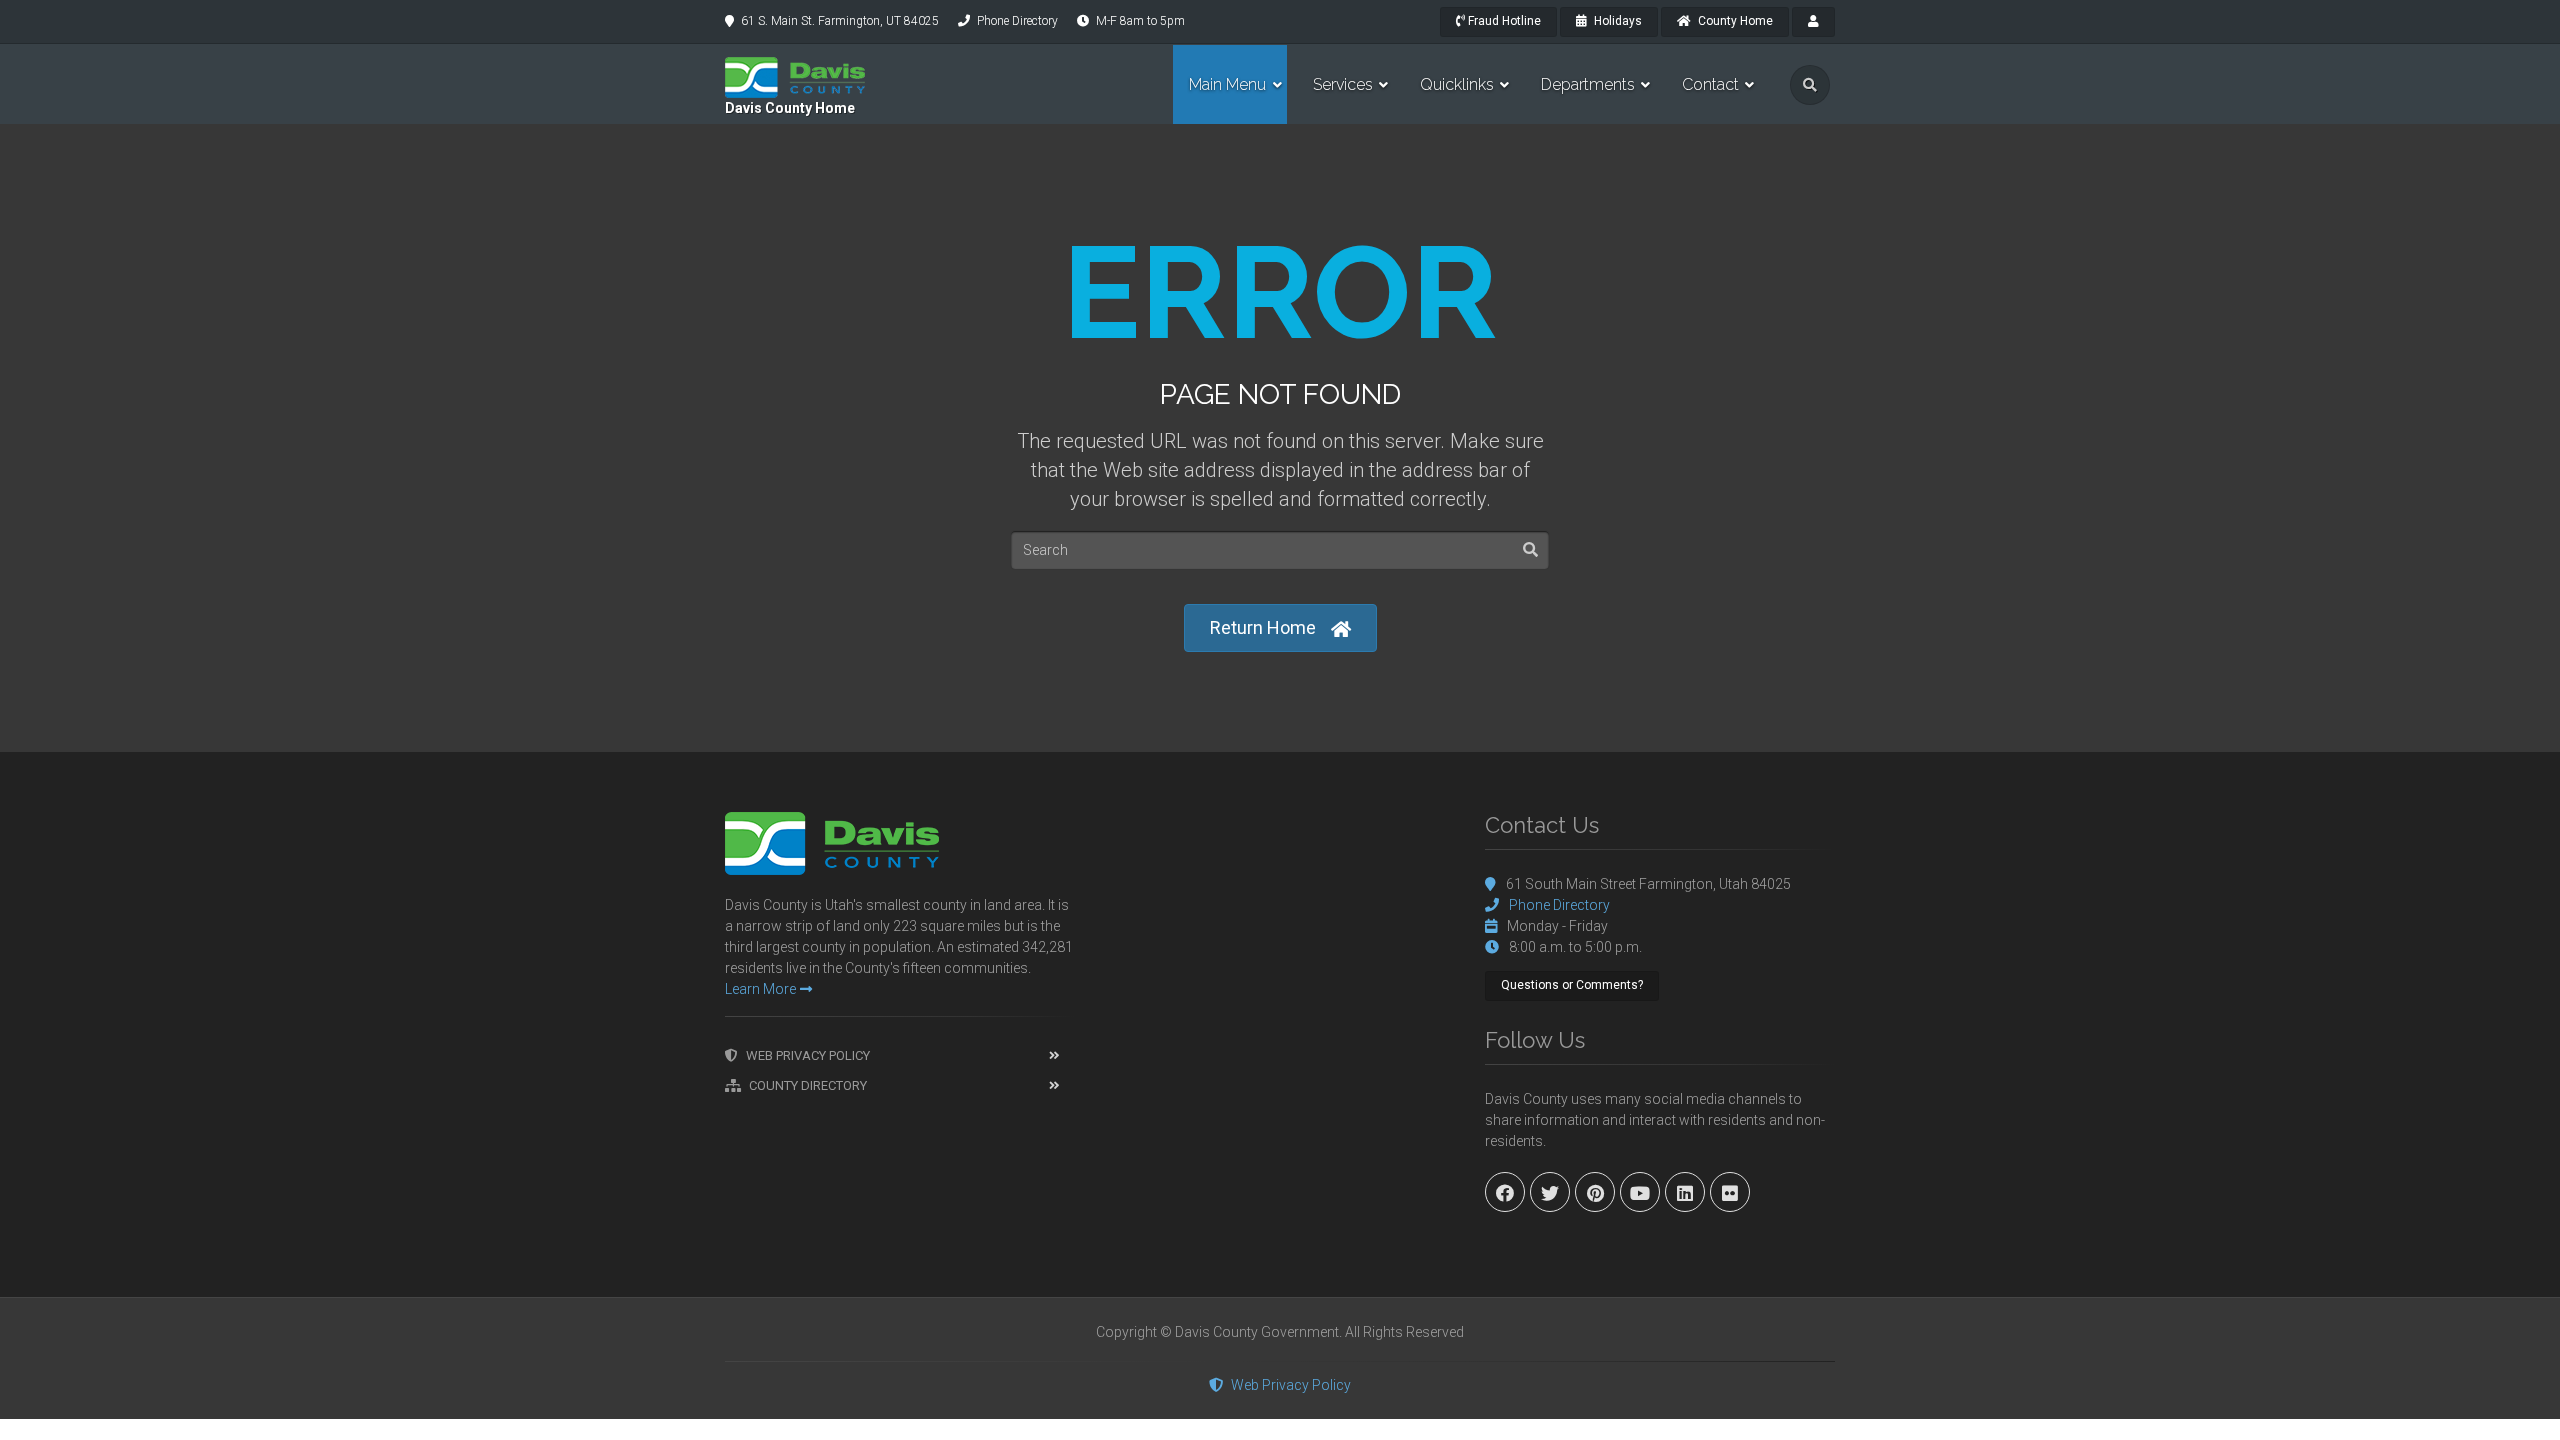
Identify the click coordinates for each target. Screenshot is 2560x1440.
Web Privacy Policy (808, 1055)
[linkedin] (1685, 1192)
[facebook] (1505, 1192)
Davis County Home (790, 108)
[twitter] (1550, 1192)
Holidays (1616, 21)
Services (1343, 84)
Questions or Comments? (1572, 985)
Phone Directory (1017, 21)
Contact (1710, 84)
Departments (1588, 84)
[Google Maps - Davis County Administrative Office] (1280, 962)
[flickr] (1730, 1192)
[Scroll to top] (2530, 1410)
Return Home (1263, 627)
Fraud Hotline (1503, 21)
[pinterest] (1595, 1192)
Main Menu (1227, 84)
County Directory (808, 1085)
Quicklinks (1457, 84)
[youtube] (1640, 1192)
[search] (1810, 85)
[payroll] (1813, 22)
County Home (1734, 21)
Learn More (760, 989)
